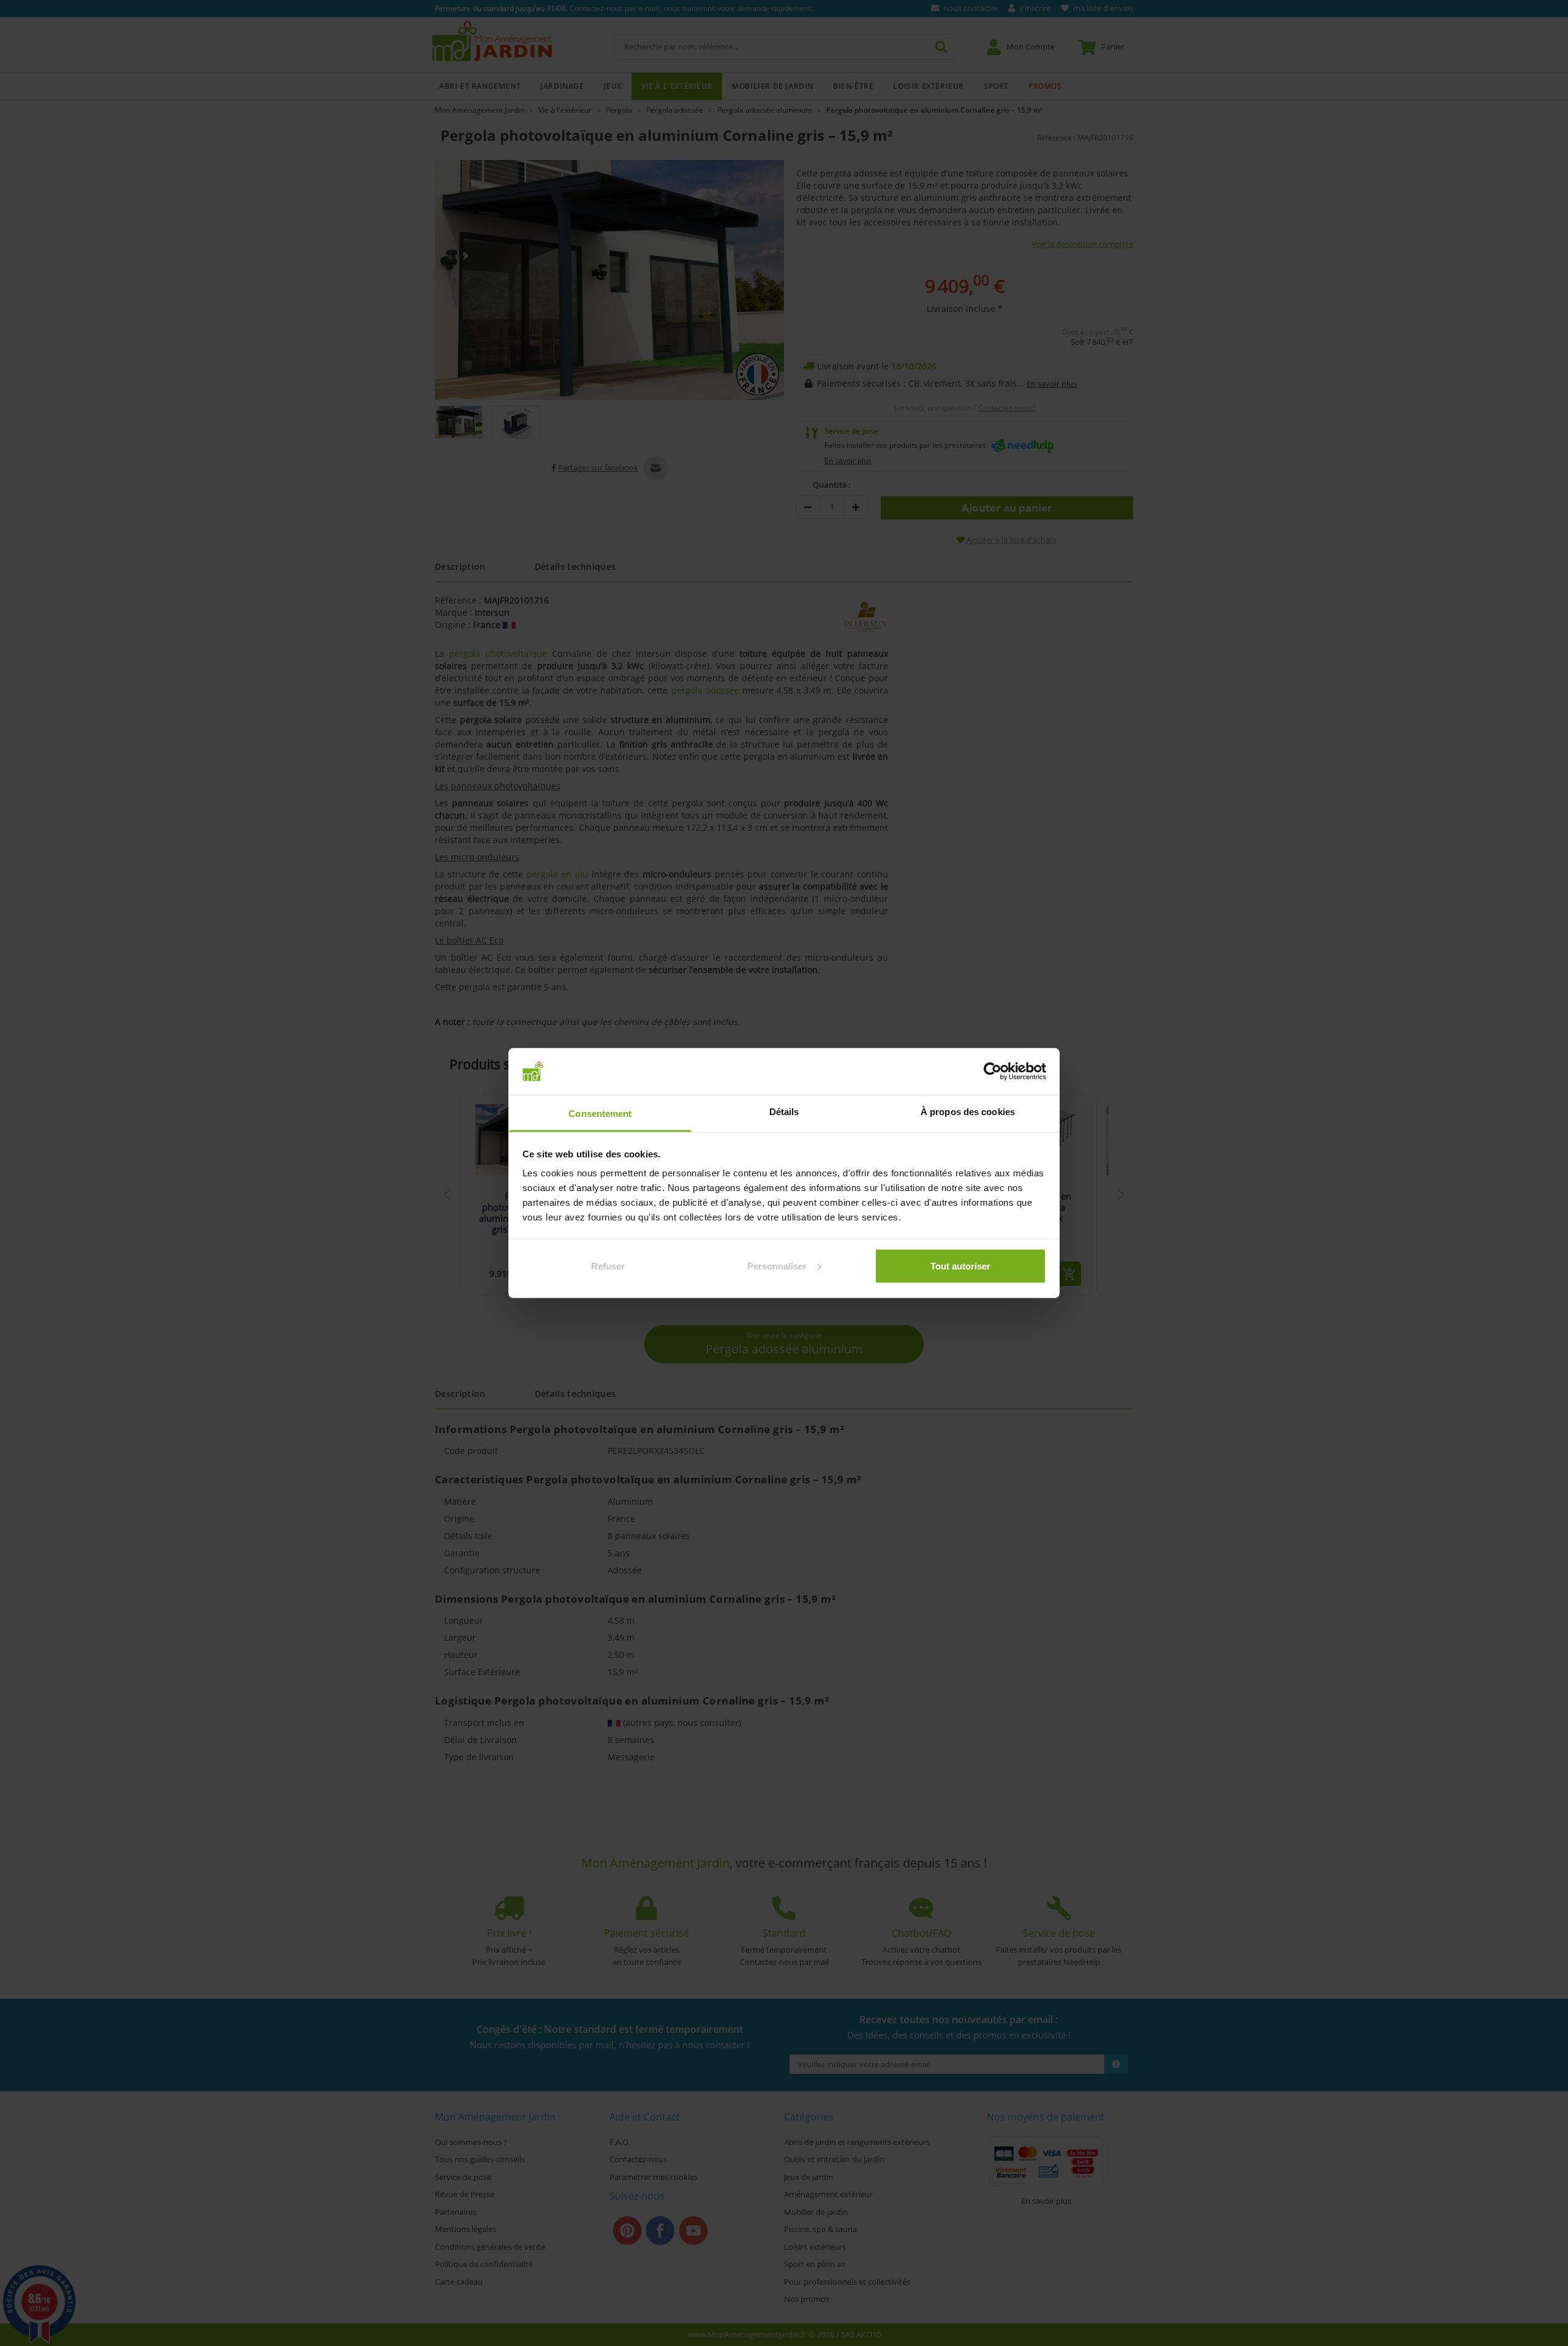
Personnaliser (777, 1266)
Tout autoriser (960, 1266)
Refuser (608, 1266)
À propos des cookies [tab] (968, 1112)
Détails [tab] (784, 1112)
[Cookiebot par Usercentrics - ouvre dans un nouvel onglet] (993, 1071)
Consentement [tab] (600, 1114)
